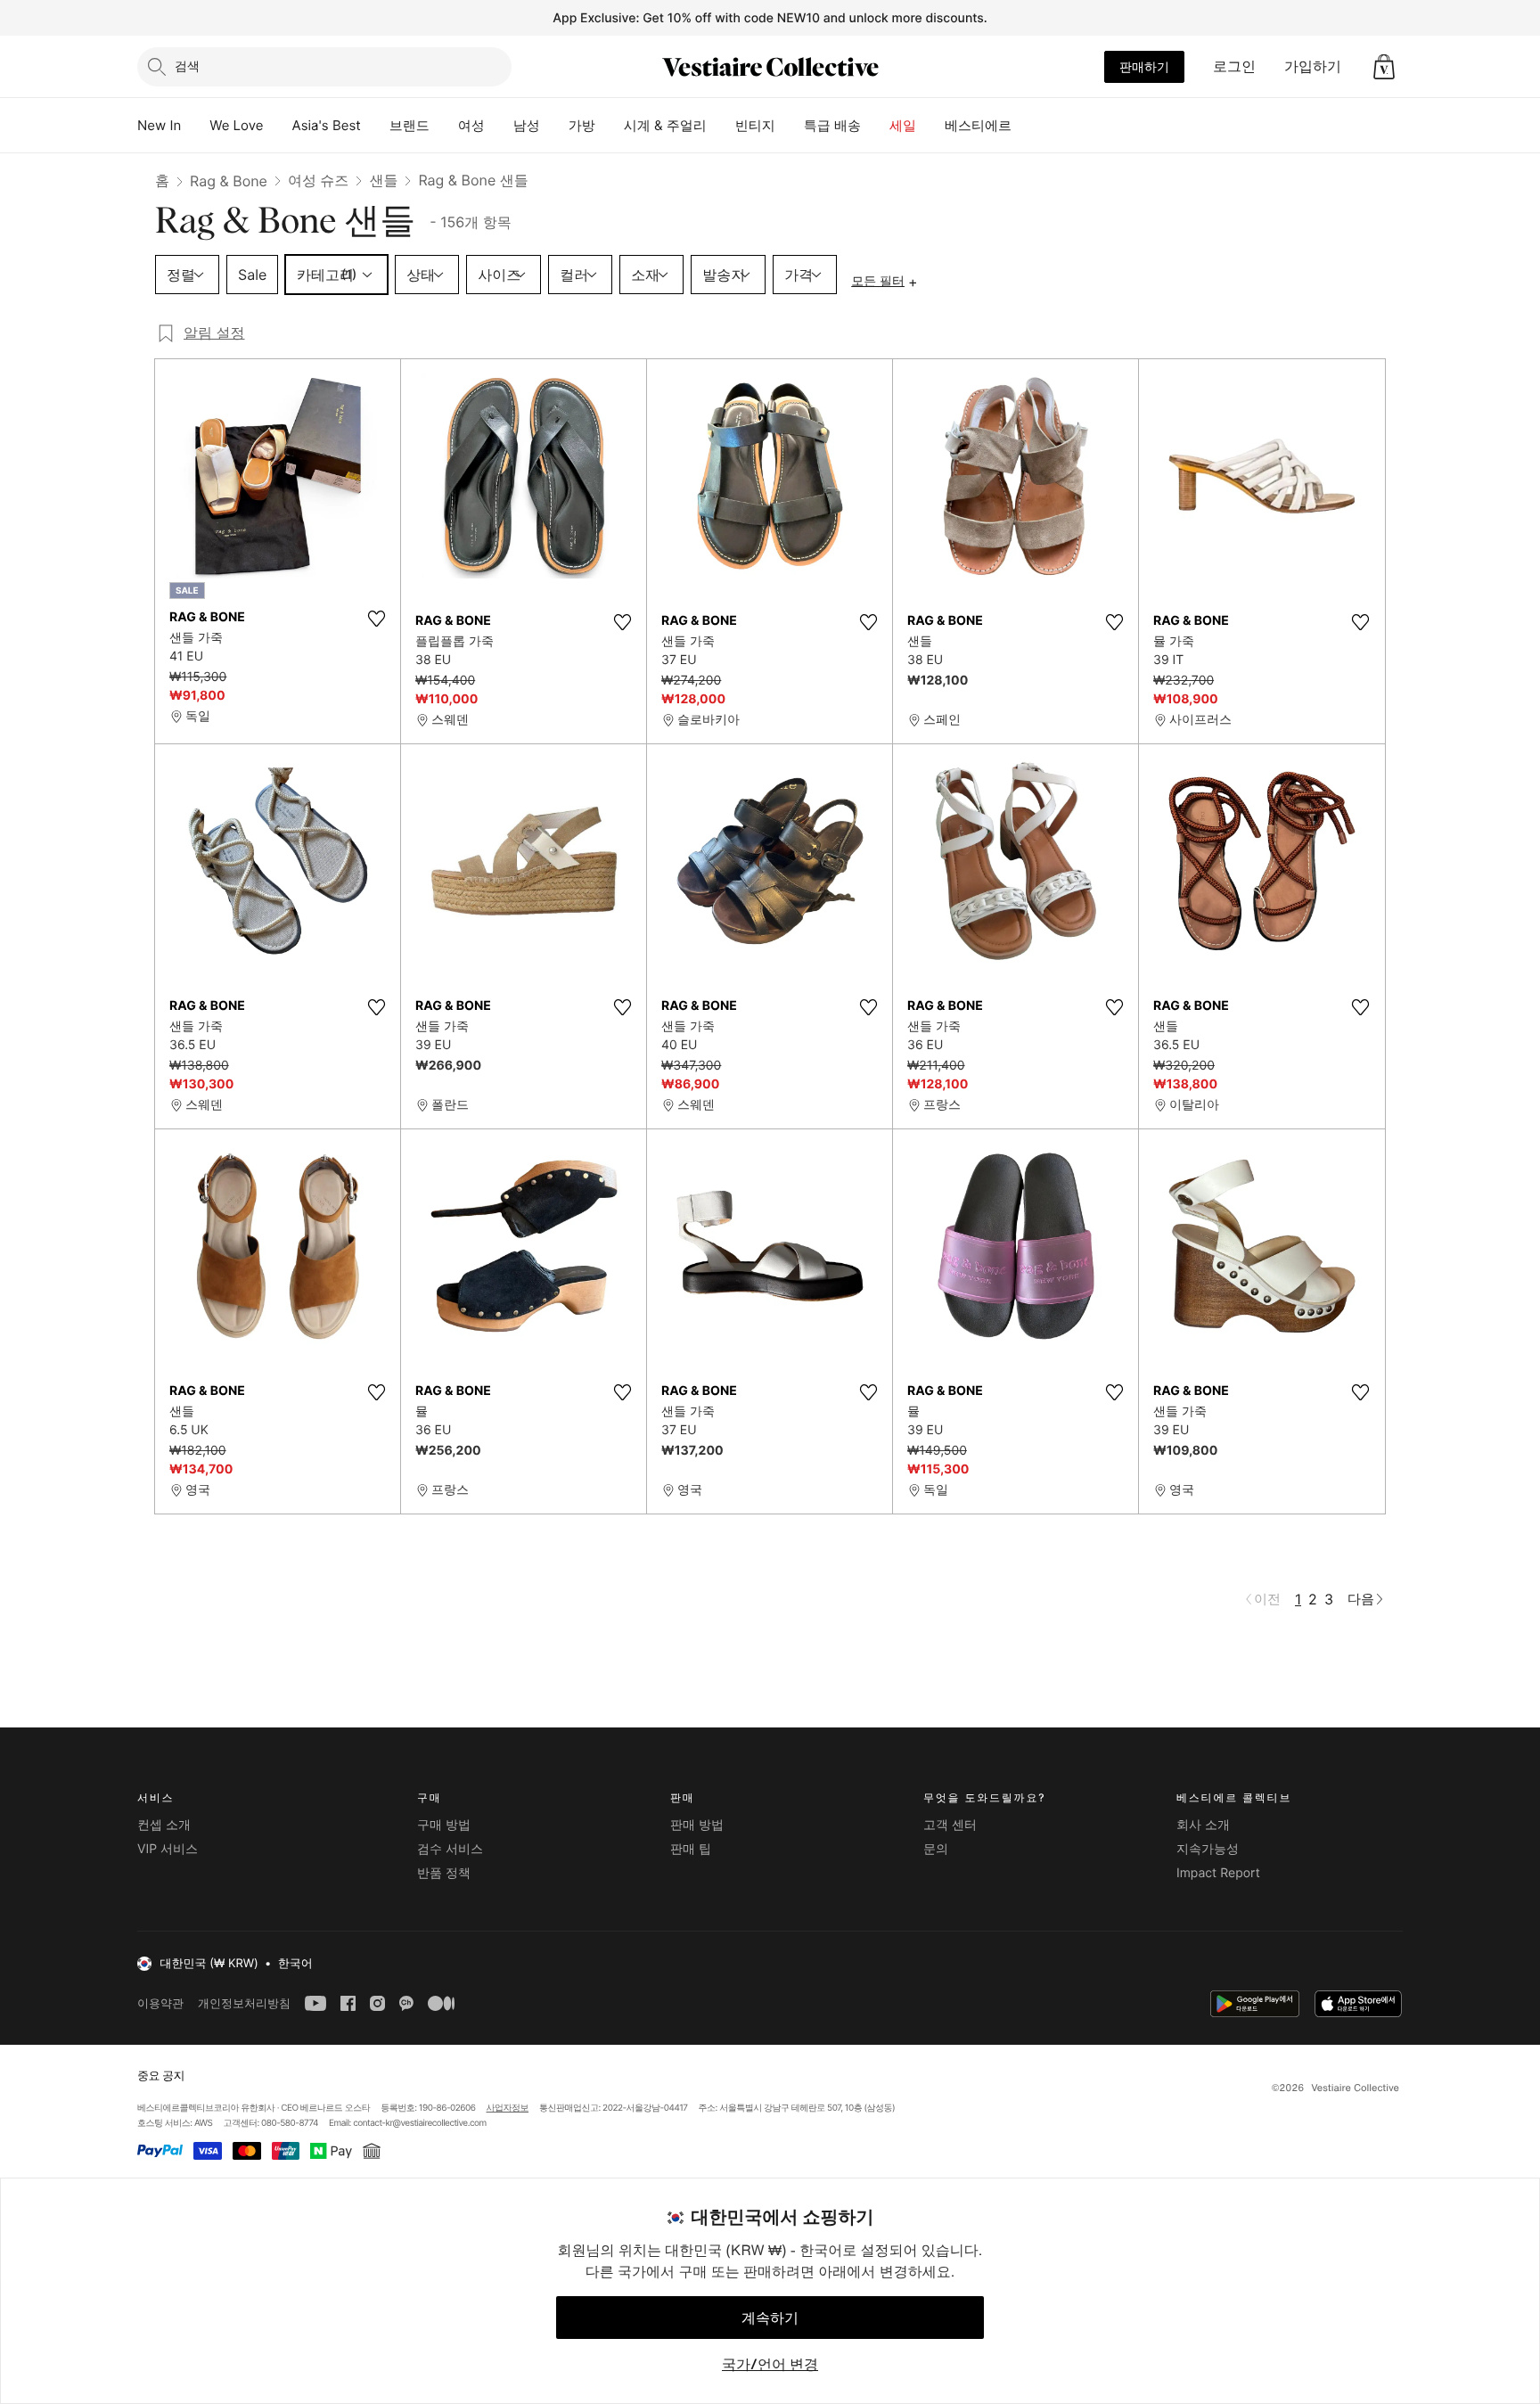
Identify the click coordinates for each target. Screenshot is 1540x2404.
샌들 (383, 180)
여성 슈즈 (319, 180)
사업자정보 (508, 2108)
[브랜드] (444, 126)
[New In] (195, 126)
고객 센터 (950, 1825)
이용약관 (160, 2003)
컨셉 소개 (164, 1825)
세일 (903, 125)
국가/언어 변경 (770, 2364)
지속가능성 (1208, 1849)
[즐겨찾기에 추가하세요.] (376, 619)
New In (159, 125)
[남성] (554, 126)
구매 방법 (444, 1825)
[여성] (499, 126)
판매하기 (1144, 66)
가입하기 (1313, 66)
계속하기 (770, 2318)
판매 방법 (697, 1825)
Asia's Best (327, 125)
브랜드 (410, 125)
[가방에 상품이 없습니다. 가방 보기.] (1384, 67)
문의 (936, 1849)
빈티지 (755, 125)
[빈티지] (790, 126)
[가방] (610, 126)
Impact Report (1218, 1873)
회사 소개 (1203, 1825)
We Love (236, 125)
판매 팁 (691, 1849)
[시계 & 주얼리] (721, 126)
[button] (1384, 67)
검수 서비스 (450, 1849)
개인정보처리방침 (244, 2003)
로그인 (1234, 66)
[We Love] (278, 126)
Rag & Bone (229, 181)
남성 (527, 125)
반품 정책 (444, 1873)
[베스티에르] (1026, 126)
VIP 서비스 (168, 1849)
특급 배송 (832, 125)
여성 (471, 125)
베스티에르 (978, 125)
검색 (187, 66)
